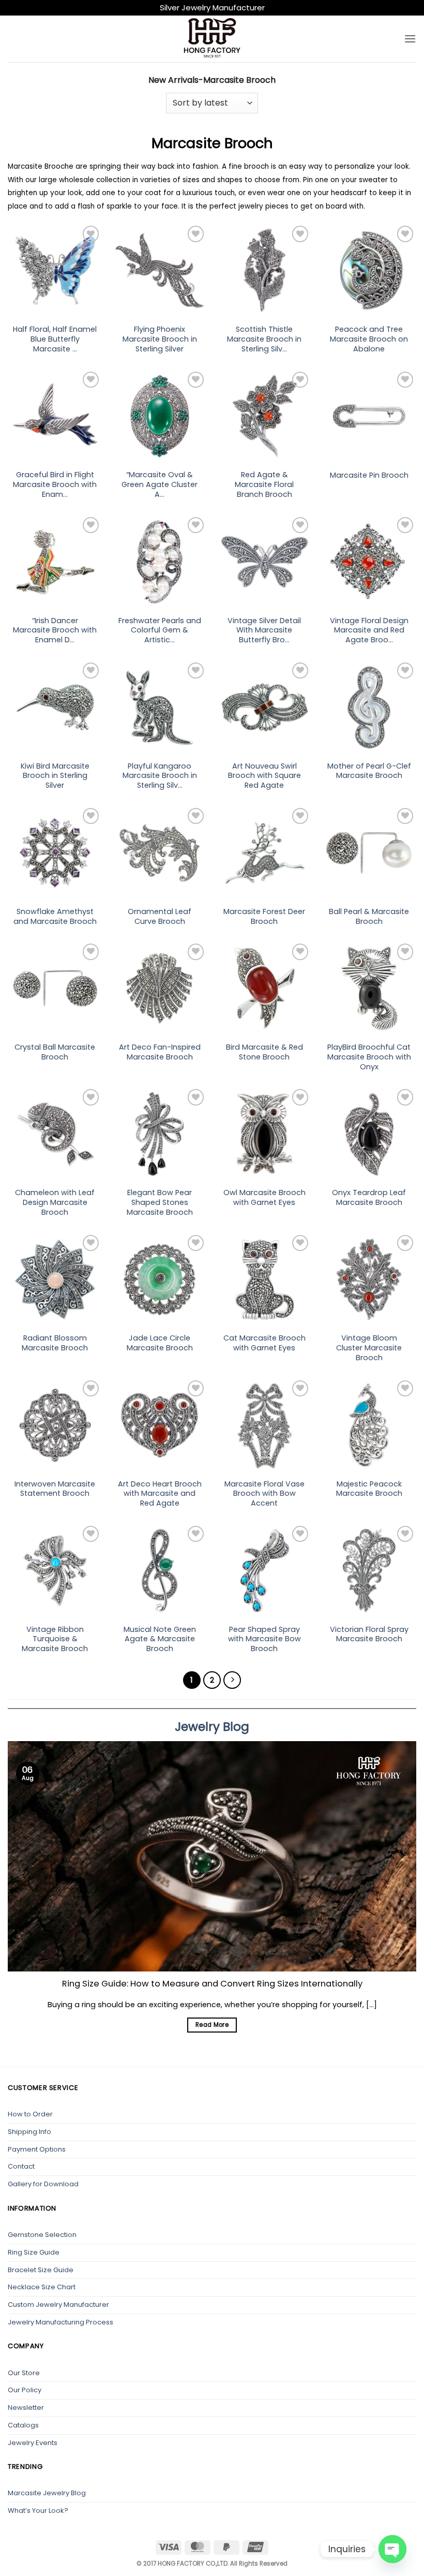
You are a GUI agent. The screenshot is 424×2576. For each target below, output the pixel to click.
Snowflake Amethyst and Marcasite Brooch (55, 916)
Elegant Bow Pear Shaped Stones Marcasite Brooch (160, 1202)
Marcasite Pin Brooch (369, 475)
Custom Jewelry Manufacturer (58, 2305)
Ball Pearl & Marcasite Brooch (369, 916)
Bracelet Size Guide (41, 2270)
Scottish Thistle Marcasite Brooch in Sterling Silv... (264, 339)
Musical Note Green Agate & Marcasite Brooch (160, 1639)
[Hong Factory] (212, 39)
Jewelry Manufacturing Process (60, 2322)
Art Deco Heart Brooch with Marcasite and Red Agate (160, 1494)
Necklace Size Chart (42, 2287)
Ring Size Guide (34, 2252)
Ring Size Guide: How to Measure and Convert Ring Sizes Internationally (212, 1984)
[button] (410, 39)
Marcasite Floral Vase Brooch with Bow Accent (264, 1494)
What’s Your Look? (38, 2511)
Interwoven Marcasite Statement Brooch (55, 1489)
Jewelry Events (33, 2443)
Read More (212, 2025)
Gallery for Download (43, 2184)
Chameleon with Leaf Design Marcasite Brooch (55, 1202)
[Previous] (22, 1875)
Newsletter (26, 2408)
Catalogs (23, 2425)
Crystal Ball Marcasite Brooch (55, 1052)
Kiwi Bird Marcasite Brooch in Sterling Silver (55, 776)
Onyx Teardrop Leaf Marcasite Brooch (369, 1197)
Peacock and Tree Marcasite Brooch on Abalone (369, 339)
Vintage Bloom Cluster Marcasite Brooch (369, 1348)
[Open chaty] (392, 2549)
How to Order (30, 2114)
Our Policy (25, 2390)
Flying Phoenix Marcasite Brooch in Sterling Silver (160, 339)
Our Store (24, 2373)
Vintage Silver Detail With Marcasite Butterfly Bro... (264, 630)
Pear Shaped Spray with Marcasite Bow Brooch (264, 1639)
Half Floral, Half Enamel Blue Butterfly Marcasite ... (55, 339)
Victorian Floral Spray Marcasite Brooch (369, 1634)
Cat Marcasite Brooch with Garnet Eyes (264, 1343)
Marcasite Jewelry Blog (47, 2493)
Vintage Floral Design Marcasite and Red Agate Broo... (369, 630)
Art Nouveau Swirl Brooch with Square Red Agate (264, 776)
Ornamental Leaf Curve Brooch (160, 916)
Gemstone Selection (42, 2235)
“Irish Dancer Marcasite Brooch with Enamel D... (55, 630)
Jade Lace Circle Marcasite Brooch (160, 1343)
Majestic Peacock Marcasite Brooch (369, 1489)
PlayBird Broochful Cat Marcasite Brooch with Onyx (369, 1057)
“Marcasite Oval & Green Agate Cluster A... (160, 484)
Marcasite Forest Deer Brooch (264, 916)
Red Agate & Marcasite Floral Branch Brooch (264, 484)
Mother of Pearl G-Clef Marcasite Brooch (369, 771)
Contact (21, 2166)
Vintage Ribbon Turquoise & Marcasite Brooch (55, 1639)
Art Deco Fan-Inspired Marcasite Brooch (160, 1052)
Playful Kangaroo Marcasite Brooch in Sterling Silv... (160, 776)
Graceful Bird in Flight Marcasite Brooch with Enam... (55, 484)
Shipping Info (29, 2132)
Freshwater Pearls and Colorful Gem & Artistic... (160, 630)
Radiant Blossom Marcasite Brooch (55, 1343)
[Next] (232, 1680)
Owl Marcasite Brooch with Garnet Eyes (264, 1197)
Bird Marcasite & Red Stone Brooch (264, 1052)
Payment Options (37, 2149)
